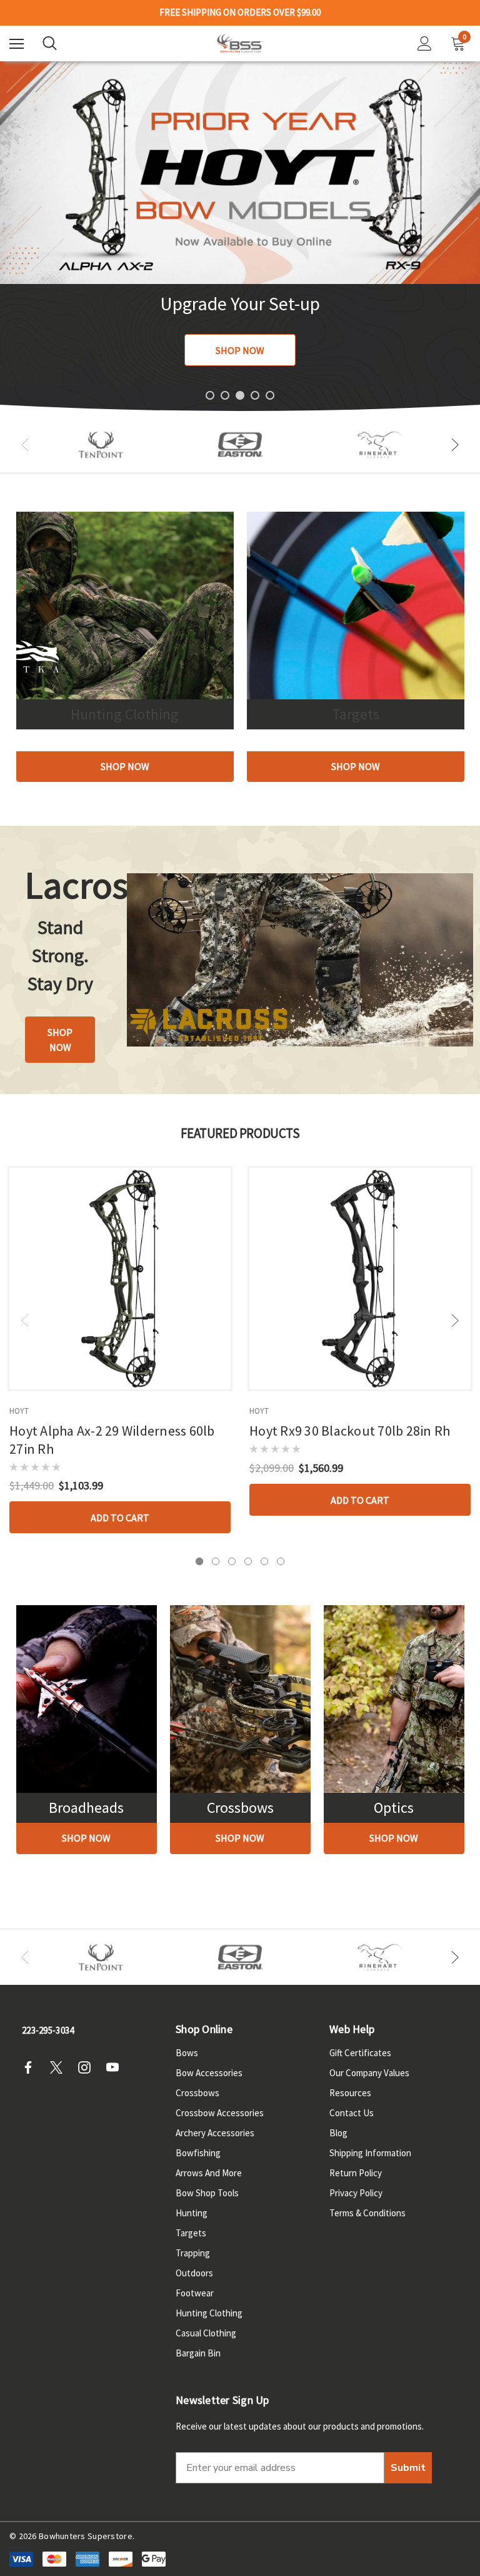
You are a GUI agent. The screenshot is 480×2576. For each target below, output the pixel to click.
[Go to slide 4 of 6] (248, 1561)
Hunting (192, 2213)
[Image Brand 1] (101, 445)
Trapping (193, 2253)
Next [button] (455, 445)
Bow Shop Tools (207, 2193)
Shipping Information (370, 2153)
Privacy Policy (356, 2193)
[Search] (50, 43)
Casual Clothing (206, 2333)
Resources (350, 2093)
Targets (191, 2233)
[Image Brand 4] (380, 445)
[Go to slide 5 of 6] (264, 1561)
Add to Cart (120, 1518)
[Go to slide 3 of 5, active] (240, 395)
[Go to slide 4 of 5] (255, 395)
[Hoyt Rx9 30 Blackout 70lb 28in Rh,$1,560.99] (360, 1279)
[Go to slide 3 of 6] (232, 1561)
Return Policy (356, 2173)
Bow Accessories (209, 2073)
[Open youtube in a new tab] (116, 2067)
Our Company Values (369, 2073)
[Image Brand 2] (240, 445)
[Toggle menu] (17, 43)
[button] (125, 767)
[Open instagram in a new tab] (88, 2067)
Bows (187, 2053)
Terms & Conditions (367, 2213)
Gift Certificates (360, 2053)
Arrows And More (209, 2173)
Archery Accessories (215, 2133)
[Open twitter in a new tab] (60, 2067)
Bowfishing (198, 2153)
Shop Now (240, 350)
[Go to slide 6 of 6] (281, 1561)
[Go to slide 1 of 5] (210, 395)
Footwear (195, 2293)
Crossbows (197, 2093)
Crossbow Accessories (220, 2113)
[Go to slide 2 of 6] (216, 1561)
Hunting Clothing (209, 2313)
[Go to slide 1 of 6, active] (199, 1561)
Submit (408, 2468)
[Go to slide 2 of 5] (225, 395)
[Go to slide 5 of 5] (270, 395)
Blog (338, 2133)
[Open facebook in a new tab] (32, 2067)
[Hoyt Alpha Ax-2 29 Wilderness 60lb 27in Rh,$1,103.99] (120, 1279)
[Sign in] (425, 43)
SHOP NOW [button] (60, 1040)
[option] (101, 445)
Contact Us (352, 2113)
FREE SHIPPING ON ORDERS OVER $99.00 (240, 13)
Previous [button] (25, 445)
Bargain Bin (198, 2353)
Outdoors (194, 2273)
